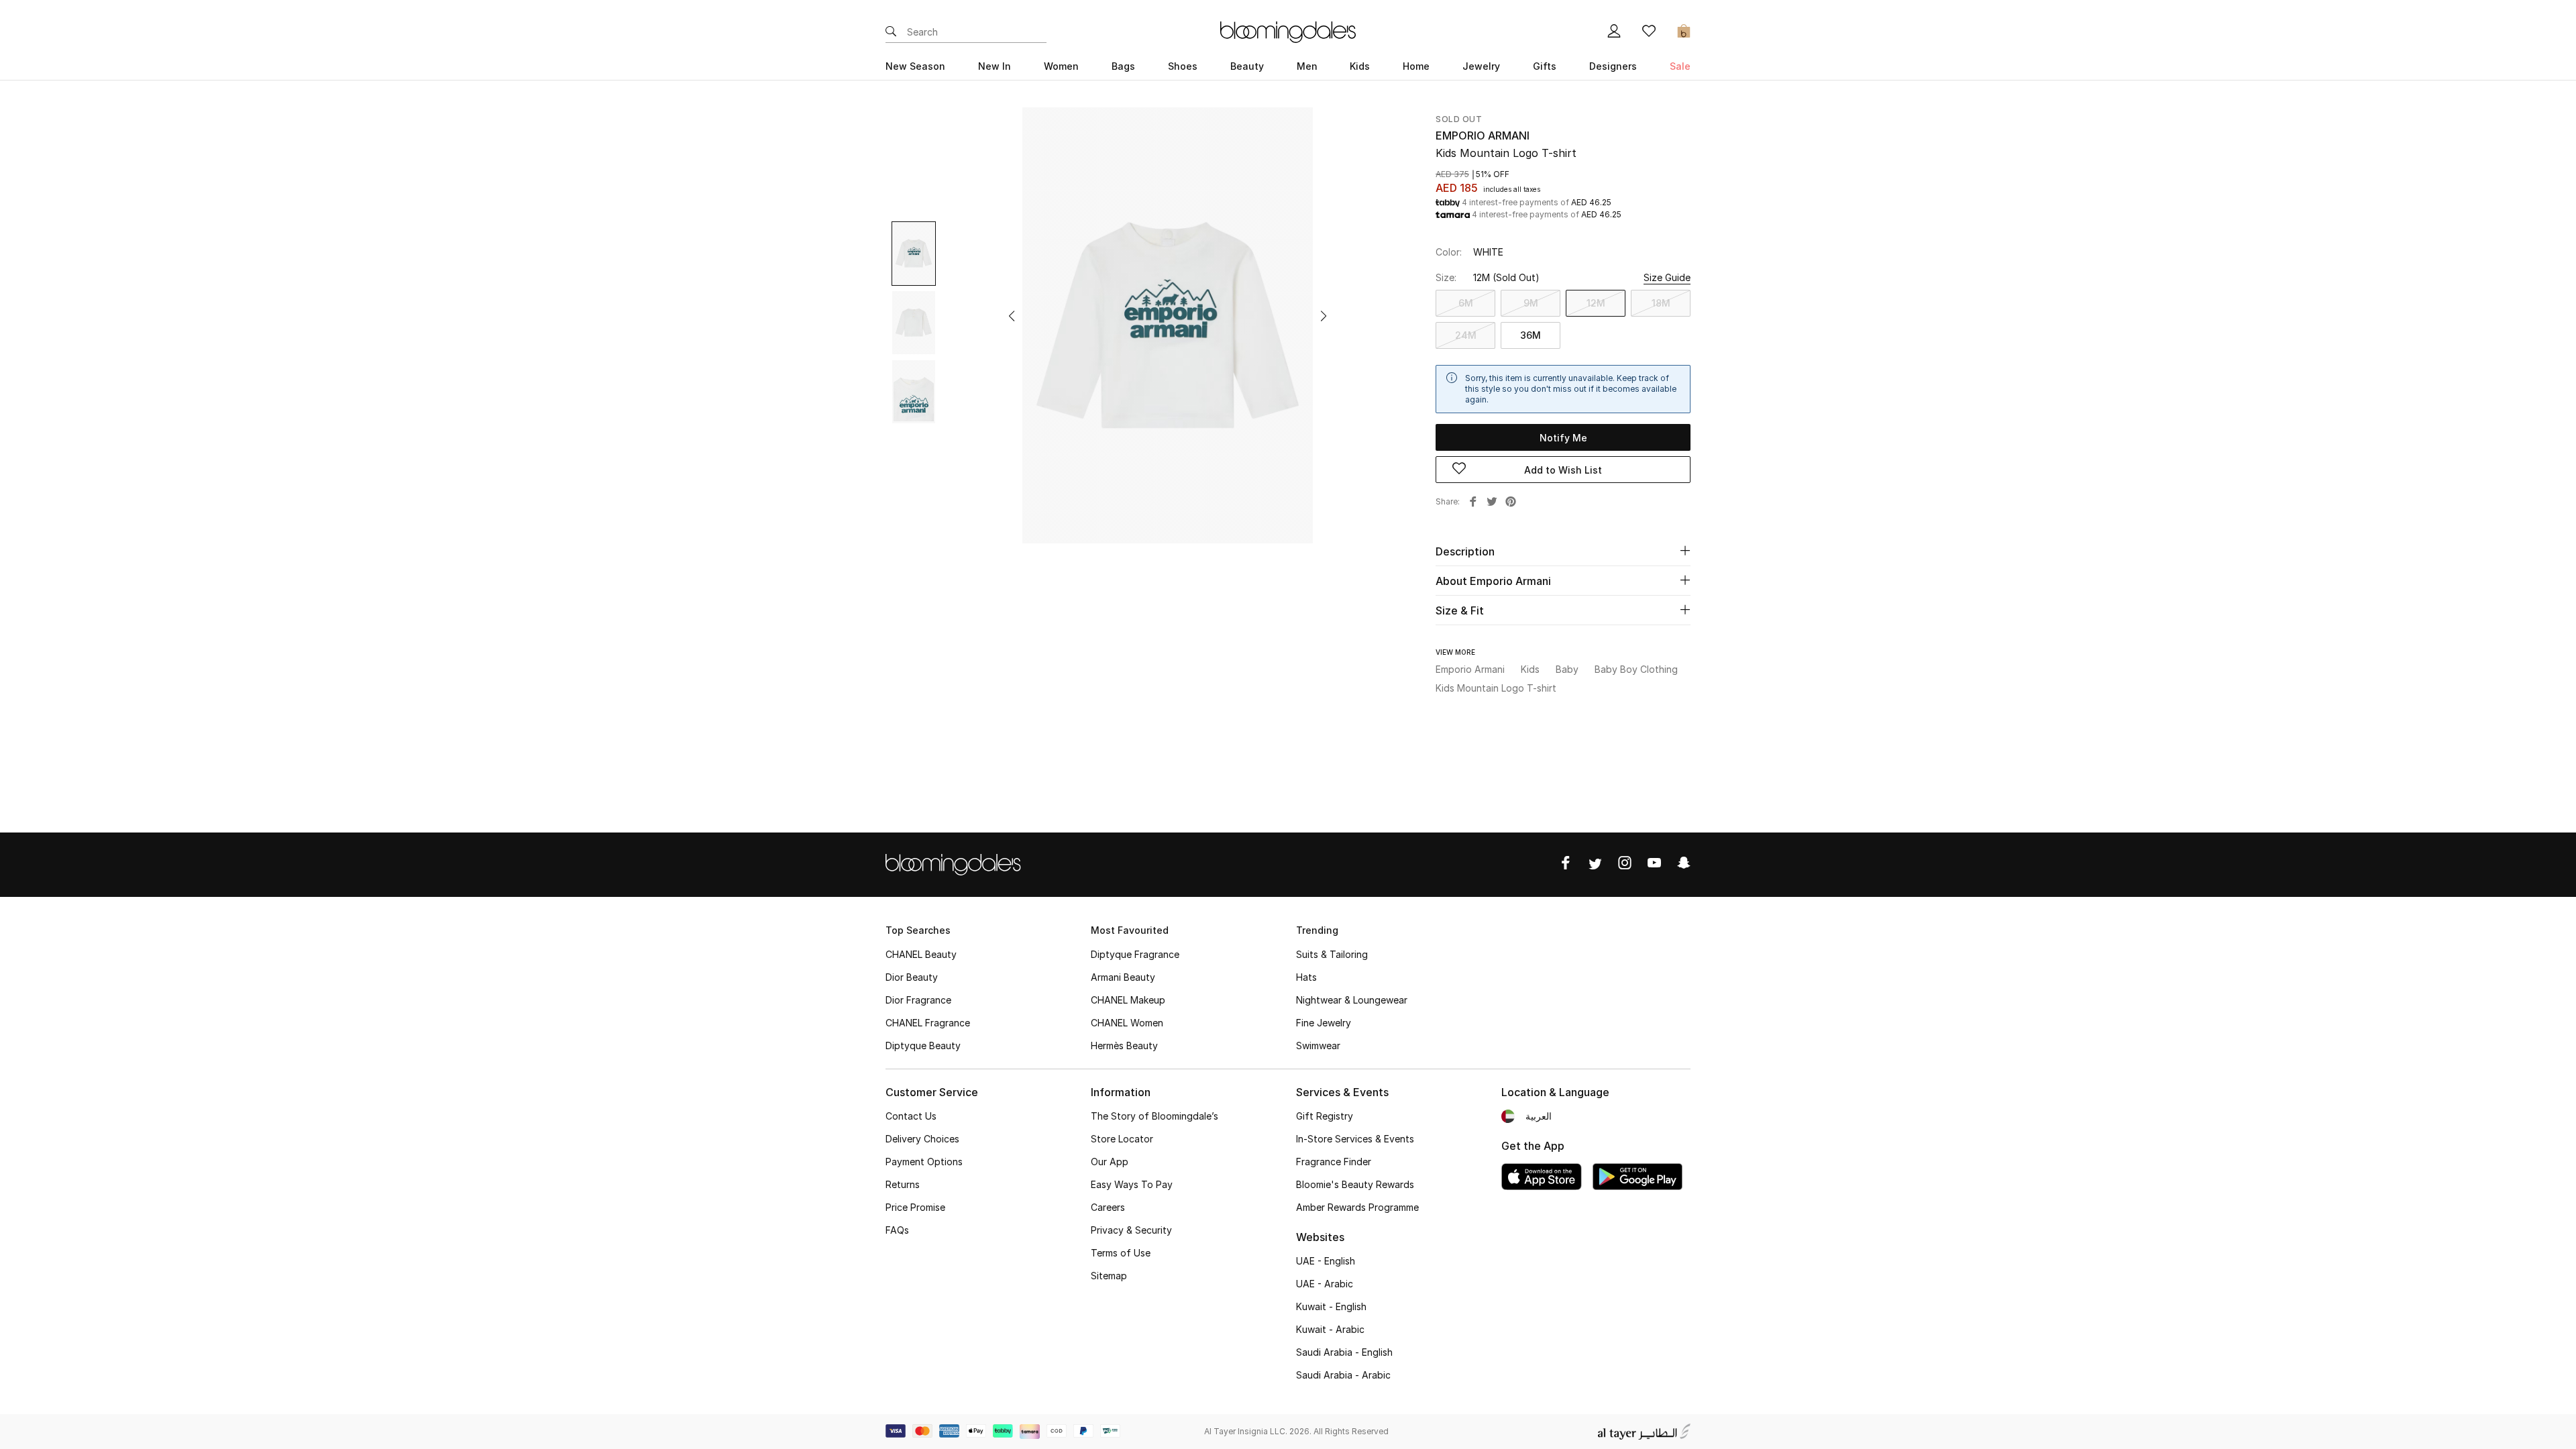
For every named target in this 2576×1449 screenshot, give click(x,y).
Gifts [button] (1545, 66)
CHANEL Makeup (1128, 1000)
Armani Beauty (1123, 977)
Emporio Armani (1483, 136)
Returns (903, 1184)
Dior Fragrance (918, 1000)
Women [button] (1061, 66)
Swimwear (1318, 1045)
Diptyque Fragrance (1135, 954)
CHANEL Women (1127, 1023)
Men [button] (1307, 66)
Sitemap (1109, 1276)
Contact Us (911, 1116)
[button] (1012, 316)
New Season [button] (915, 66)
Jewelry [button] (1481, 66)
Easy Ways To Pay (1132, 1184)
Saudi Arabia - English (1344, 1352)
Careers (1108, 1207)
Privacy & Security (1131, 1230)
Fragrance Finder (1334, 1162)
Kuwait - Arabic (1330, 1329)
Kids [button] (1360, 66)
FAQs (897, 1230)
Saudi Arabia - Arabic (1343, 1375)
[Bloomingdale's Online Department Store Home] (1288, 31)
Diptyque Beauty (923, 1045)
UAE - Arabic (1325, 1284)
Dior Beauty (912, 977)
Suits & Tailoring (1332, 954)
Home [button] (1416, 66)
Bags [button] (1123, 66)
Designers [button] (1613, 66)
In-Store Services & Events (1355, 1139)
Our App (1110, 1162)
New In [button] (995, 66)
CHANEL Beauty (921, 954)
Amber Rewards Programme (1357, 1207)
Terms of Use (1121, 1253)
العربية (1539, 1116)
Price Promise (915, 1207)
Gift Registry (1325, 1116)
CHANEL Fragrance (928, 1023)
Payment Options (924, 1162)
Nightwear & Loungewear (1352, 1000)
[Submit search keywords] (891, 32)
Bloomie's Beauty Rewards (1355, 1184)
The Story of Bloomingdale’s (1155, 1116)
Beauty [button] (1247, 66)
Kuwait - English (1331, 1306)
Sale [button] (1680, 66)
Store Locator (1122, 1139)
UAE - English (1326, 1261)
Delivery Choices (922, 1139)
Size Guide (1667, 277)
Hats (1306, 977)
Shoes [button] (1183, 66)
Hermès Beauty (1124, 1045)
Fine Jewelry (1324, 1023)
